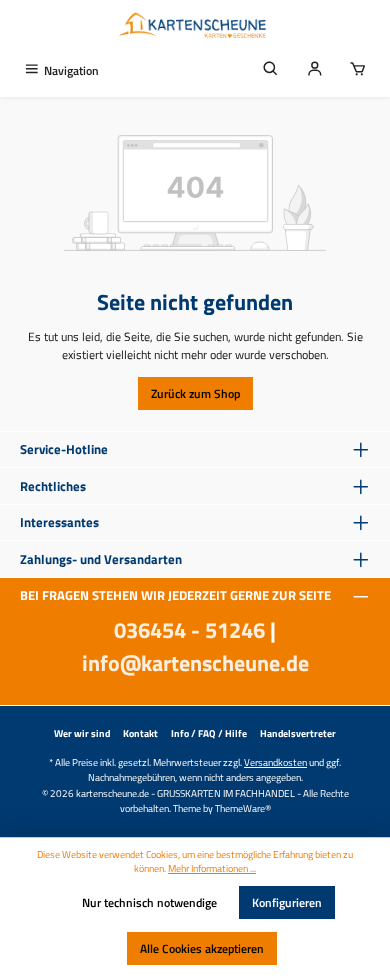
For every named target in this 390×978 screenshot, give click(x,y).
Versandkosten (275, 762)
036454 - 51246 (189, 630)
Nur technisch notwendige (149, 902)
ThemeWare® (243, 808)
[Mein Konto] (315, 70)
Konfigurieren (287, 902)
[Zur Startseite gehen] (195, 27)
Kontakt (140, 733)
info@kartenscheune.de (195, 663)
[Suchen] (271, 70)
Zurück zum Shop (195, 393)
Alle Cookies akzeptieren (202, 948)
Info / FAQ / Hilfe (209, 733)
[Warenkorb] (358, 70)
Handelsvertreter (298, 733)
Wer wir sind (82, 733)
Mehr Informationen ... (212, 869)
